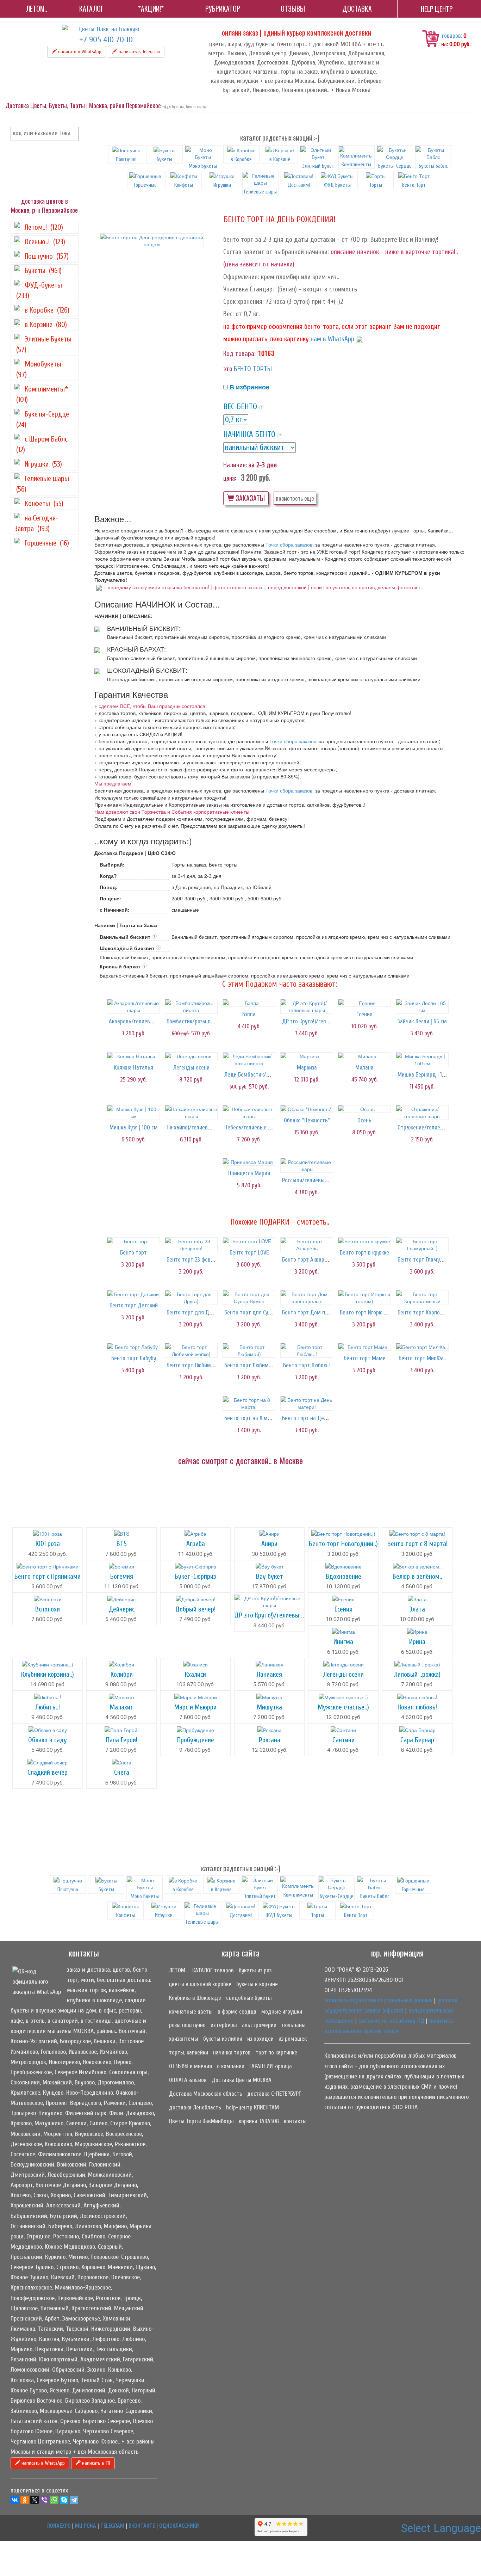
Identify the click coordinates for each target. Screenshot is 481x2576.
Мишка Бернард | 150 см (427, 1075)
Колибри (122, 1674)
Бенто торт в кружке (364, 1253)
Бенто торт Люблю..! (307, 1365)
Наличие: (235, 465)
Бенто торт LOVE (249, 1253)
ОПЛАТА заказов (188, 2080)
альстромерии (259, 2025)
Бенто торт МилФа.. (422, 1358)
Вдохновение (343, 1576)
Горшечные (145, 185)
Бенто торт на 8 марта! (252, 1418)
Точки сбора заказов (289, 544)
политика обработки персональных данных (378, 2000)
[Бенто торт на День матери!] (307, 1403)
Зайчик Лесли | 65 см (422, 1021)
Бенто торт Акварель (307, 1260)
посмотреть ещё (295, 498)
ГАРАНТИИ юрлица (271, 2066)
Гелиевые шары (260, 192)
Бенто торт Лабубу (134, 1358)
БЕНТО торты (253, 369)
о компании (231, 2066)
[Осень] (364, 1109)
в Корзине (280, 159)
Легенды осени (191, 1068)
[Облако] (307, 1109)
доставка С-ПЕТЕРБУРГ (274, 2094)
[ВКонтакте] (15, 2500)
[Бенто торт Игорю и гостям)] (364, 1298)
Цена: (230, 478)
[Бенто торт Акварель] (307, 1245)
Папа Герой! (122, 1740)
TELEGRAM (112, 2526)
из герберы (224, 2025)
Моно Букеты (203, 166)
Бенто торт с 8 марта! (417, 1544)
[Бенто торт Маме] (364, 1347)
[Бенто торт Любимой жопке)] (191, 1350)
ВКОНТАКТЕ (142, 2526)
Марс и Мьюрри (195, 1707)
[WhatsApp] (54, 2500)
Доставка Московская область (206, 2094)
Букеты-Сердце (395, 166)
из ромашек (293, 2039)
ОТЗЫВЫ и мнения (190, 2066)
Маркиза (307, 1068)
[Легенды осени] (191, 1056)
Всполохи (48, 1609)
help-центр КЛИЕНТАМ (252, 2107)
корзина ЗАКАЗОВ (259, 2121)
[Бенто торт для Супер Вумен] (249, 1298)
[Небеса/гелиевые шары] (249, 1113)
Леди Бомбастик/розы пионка (260, 1075)
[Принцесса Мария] (249, 1162)
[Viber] (44, 2500)
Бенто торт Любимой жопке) (200, 1365)
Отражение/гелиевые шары (431, 1127)
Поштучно (126, 159)
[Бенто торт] (133, 1241)
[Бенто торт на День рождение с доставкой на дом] (152, 241)
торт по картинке (276, 2053)
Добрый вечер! (195, 1609)
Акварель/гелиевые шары (140, 1021)
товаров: (452, 36)
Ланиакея (269, 1674)
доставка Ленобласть (195, 2107)
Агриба (196, 1544)
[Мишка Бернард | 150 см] (422, 1060)
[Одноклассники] (25, 2500)
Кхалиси (195, 1674)
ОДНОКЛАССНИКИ (179, 2526)
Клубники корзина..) (48, 1674)
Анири (269, 1544)
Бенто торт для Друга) (194, 1312)
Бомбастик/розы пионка (195, 1021)
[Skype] (64, 2500)
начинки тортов (232, 2053)
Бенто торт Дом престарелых (318, 1312)
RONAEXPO (59, 2526)
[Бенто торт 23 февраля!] (191, 1245)
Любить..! (48, 1707)
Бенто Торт (414, 185)
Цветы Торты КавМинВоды (201, 2121)
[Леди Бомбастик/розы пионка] (249, 1060)
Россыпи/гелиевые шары (312, 1180)
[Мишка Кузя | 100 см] (133, 1113)
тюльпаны (293, 2025)
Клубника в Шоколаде (195, 1998)
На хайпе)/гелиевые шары (198, 1127)
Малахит (122, 1707)
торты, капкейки (189, 2053)
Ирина (417, 1642)
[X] (35, 2500)
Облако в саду (48, 1740)
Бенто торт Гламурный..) (427, 1260)
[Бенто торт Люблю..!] (307, 1350)
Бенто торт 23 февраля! (195, 1260)
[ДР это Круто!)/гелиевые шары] (307, 1006)
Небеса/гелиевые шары (253, 1127)
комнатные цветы (191, 2012)
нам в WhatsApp (332, 339)
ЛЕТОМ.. (178, 1970)
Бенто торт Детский (134, 1305)
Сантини (343, 1740)
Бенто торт (133, 1253)
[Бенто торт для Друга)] (191, 1298)
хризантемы (184, 2039)
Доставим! (299, 185)
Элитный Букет (318, 166)
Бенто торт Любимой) (250, 1365)
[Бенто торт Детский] (133, 1294)
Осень (364, 1120)
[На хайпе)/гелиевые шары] (191, 1113)
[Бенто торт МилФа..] (422, 1347)
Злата (417, 1609)
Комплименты (356, 165)
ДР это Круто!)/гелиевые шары (319, 1021)
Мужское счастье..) (343, 1707)
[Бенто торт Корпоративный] (422, 1298)
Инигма (343, 1642)
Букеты (164, 159)
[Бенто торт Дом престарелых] (307, 1298)
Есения (364, 1014)
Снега (122, 1772)
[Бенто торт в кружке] (364, 1241)
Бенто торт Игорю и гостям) (373, 1312)
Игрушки (222, 185)
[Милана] (364, 1056)
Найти (72, 134)
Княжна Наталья (133, 1068)
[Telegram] (74, 2500)
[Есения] (364, 1003)
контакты (295, 2121)
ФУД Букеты (337, 185)
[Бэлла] (249, 1003)
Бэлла (249, 1014)
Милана (364, 1068)
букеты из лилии (223, 2039)
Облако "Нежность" (307, 1120)
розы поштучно (187, 2025)
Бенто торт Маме (365, 1358)
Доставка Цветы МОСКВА (242, 2080)
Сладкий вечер (48, 1772)
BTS (122, 1544)
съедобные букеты (249, 1998)
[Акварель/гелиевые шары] (133, 1006)
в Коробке (241, 159)
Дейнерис (122, 1609)
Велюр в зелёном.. (417, 1576)
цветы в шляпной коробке (200, 1984)
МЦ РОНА (86, 2526)
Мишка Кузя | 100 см (134, 1127)
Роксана (270, 1740)
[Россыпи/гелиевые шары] (307, 1165)
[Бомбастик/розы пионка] (191, 1006)
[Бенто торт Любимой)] (249, 1350)
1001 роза (48, 1544)
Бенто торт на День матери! (316, 1418)
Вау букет (270, 1576)
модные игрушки (282, 2012)
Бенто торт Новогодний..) (343, 1544)
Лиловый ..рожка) (417, 1674)
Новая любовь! (417, 1707)
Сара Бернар (417, 1740)
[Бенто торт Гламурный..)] (422, 1245)
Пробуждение (196, 1740)
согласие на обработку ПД (391, 2021)
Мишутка (270, 1707)
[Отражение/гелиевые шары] (422, 1113)
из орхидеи (260, 2039)
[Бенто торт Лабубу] (133, 1347)
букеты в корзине (257, 1984)
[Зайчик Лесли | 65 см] (422, 1006)
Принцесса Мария (249, 1173)
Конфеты (184, 185)
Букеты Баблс (433, 166)
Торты (376, 185)
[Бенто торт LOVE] (249, 1241)
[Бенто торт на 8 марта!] (249, 1403)
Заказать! (249, 498)
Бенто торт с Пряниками (48, 1576)
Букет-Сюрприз (195, 1576)
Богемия (122, 1576)
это (228, 369)
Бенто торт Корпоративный (430, 1312)
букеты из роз (255, 1970)
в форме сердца (237, 2012)
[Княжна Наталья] (133, 1056)
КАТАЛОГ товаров (213, 1970)
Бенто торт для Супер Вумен (258, 1312)
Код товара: (239, 354)
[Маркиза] (307, 1056)
